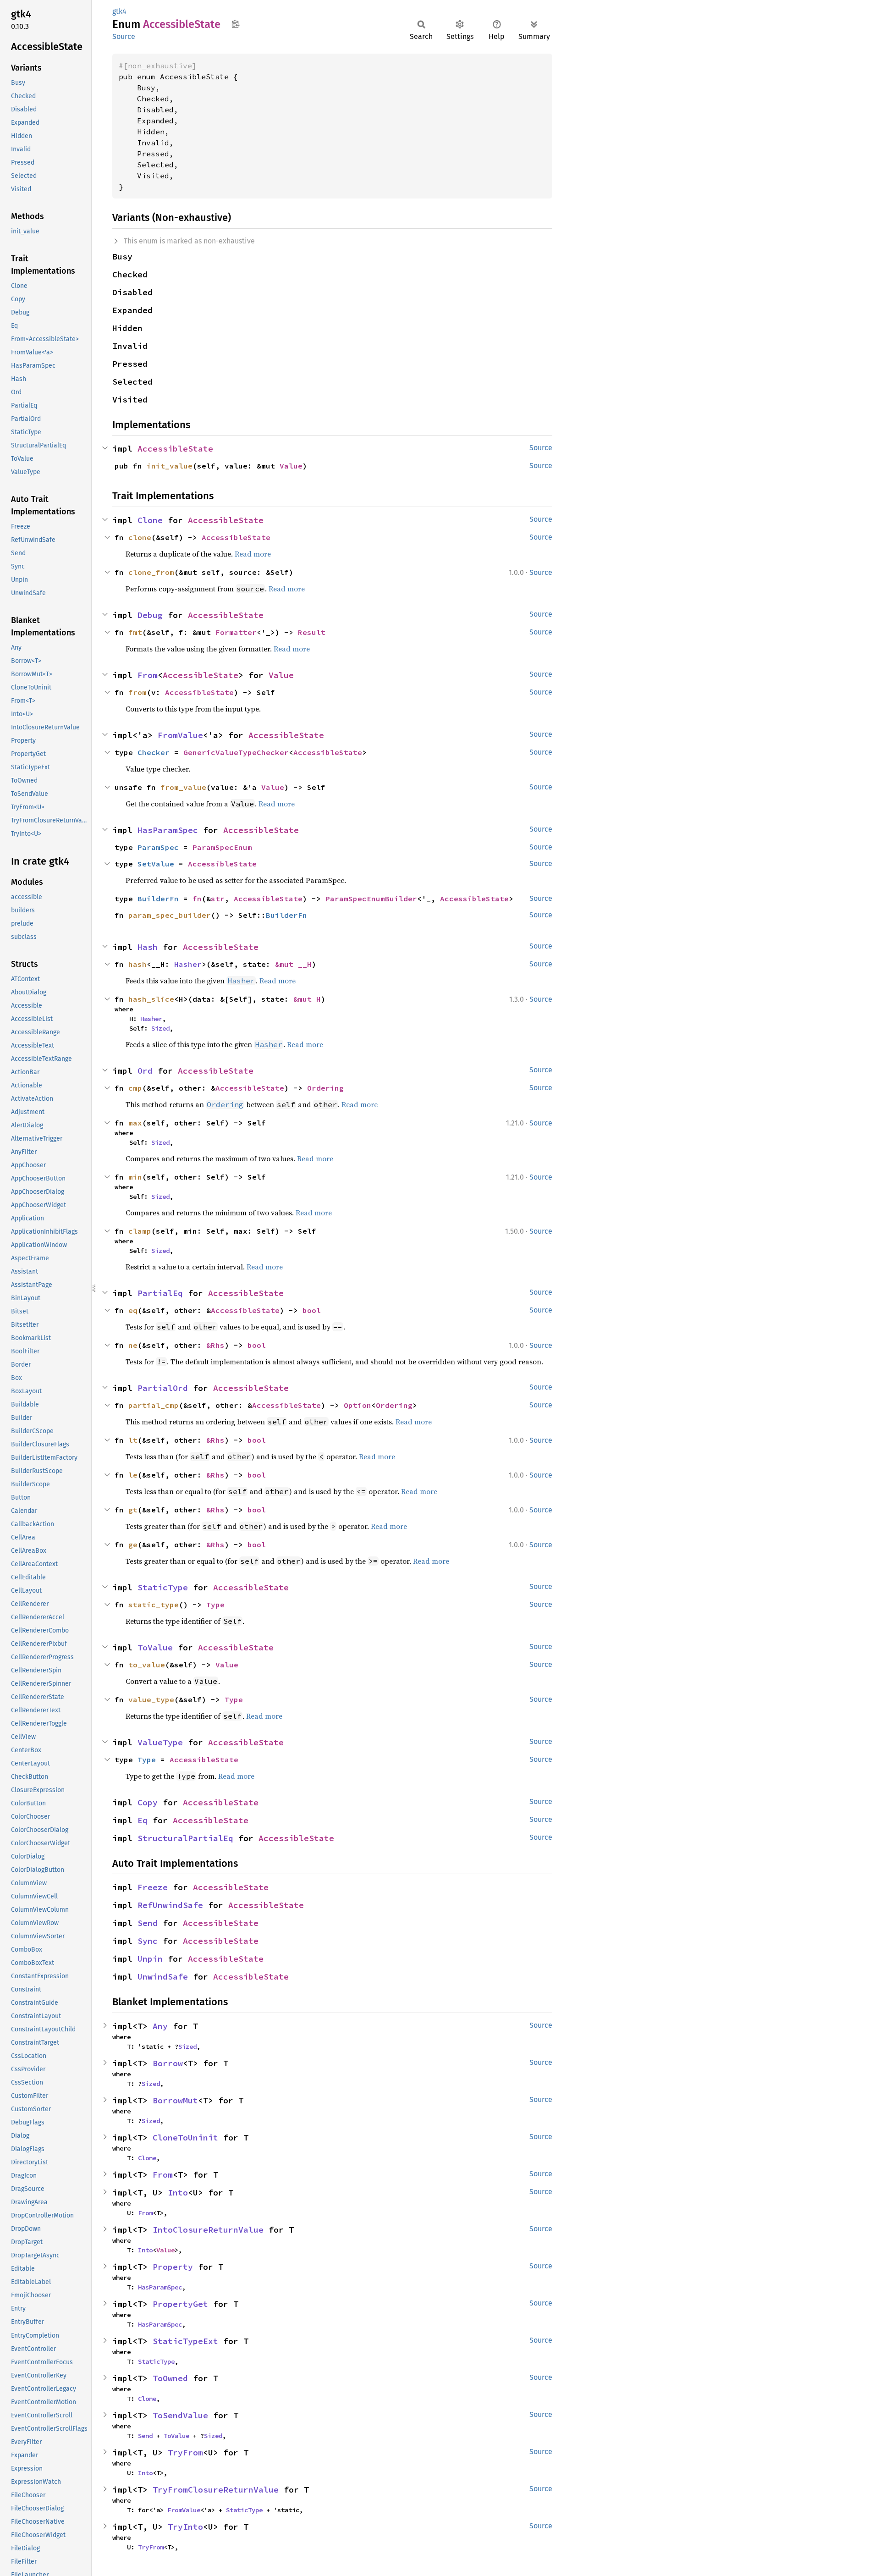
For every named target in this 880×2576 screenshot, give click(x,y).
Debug (150, 615)
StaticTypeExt (185, 2341)
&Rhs (215, 1345)
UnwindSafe (163, 1977)
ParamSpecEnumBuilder (371, 899)
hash (137, 964)
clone (140, 537)
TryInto (185, 2527)
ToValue (155, 1647)
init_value (170, 466)
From (148, 675)
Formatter (236, 632)
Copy (148, 1802)
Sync (148, 1941)
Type (215, 1605)
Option (357, 1405)
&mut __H (293, 964)
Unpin (150, 1959)
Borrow (168, 2063)
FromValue (180, 735)
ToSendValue (180, 2415)
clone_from (151, 572)
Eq (143, 1820)
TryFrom (185, 2452)
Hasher (188, 964)
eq (133, 1310)
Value (291, 466)
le (133, 1475)
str (218, 899)
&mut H (307, 999)
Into (178, 2193)
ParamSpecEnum (222, 847)
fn (197, 899)
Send (148, 1923)
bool (312, 1310)
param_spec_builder (170, 915)
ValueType (160, 1742)
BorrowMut (175, 2100)
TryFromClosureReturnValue (216, 2490)
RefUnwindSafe (170, 1905)
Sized (160, 1028)
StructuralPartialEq (185, 1838)
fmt (135, 632)
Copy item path (235, 24)
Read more (253, 554)
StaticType (163, 1587)
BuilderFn (158, 899)
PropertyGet (180, 2304)
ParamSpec (158, 847)
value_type (151, 1699)
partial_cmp (154, 1405)
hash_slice (151, 999)
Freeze (153, 1887)
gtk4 (119, 11)
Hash (148, 947)
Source (124, 36)
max (135, 1123)
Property (173, 2267)
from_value (183, 787)
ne (133, 1345)
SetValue (156, 864)
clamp (140, 1231)
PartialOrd (163, 1388)
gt (133, 1510)
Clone (150, 520)
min (135, 1177)
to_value (147, 1665)
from (137, 692)
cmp (135, 1088)
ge (133, 1544)
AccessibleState (175, 449)
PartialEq (160, 1293)
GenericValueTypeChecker (236, 752)
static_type (154, 1605)
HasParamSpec (168, 830)
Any (160, 2026)
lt (133, 1440)
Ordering (325, 1088)
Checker (154, 752)
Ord (145, 1071)
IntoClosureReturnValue (208, 2230)
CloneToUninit (185, 2137)
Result (312, 632)
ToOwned (170, 2378)
